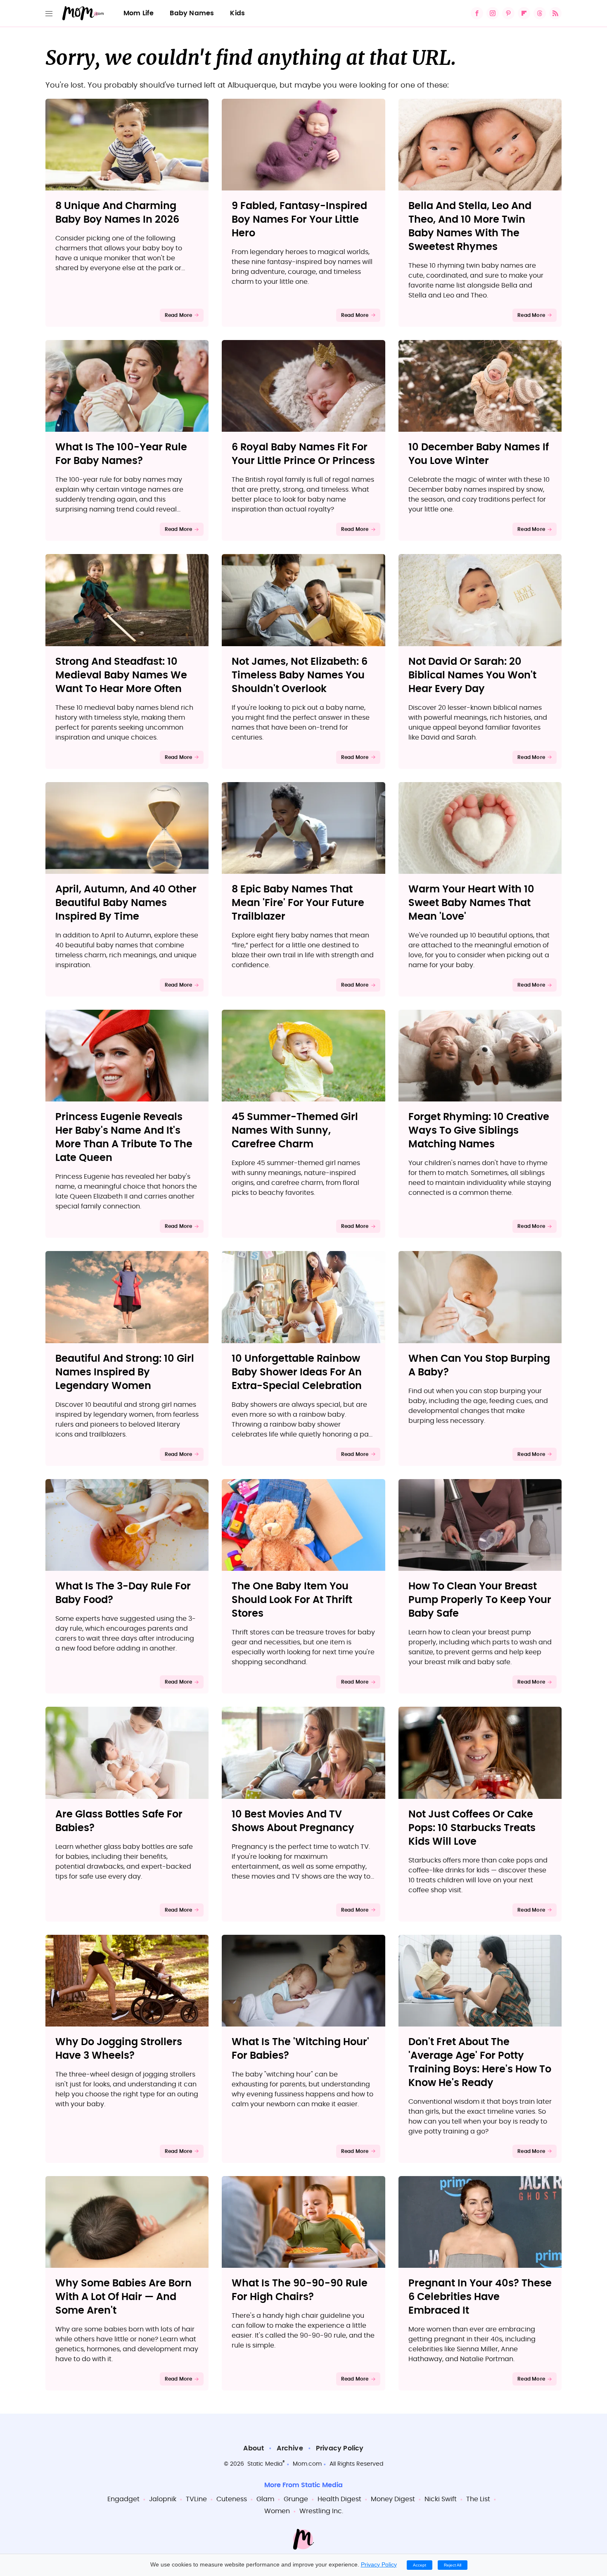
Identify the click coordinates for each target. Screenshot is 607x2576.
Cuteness (232, 2499)
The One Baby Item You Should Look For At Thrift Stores (292, 1600)
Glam (265, 2499)
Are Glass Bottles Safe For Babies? (119, 1821)
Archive (290, 2448)
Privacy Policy (340, 2448)
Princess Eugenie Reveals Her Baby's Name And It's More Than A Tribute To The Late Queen (124, 1138)
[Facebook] (477, 13)
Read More (179, 315)
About (254, 2448)
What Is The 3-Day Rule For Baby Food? (123, 1593)
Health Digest (339, 2499)
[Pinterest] (508, 13)
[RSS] (555, 13)
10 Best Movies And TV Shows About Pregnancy (293, 1821)
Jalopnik (163, 2499)
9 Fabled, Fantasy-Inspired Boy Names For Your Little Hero (299, 220)
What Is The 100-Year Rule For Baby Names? (121, 454)
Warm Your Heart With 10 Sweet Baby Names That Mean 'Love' (471, 903)
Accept (420, 2565)
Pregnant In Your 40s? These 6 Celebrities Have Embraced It (480, 2297)
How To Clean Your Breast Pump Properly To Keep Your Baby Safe (480, 1600)
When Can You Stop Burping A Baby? (479, 1366)
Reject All (453, 2565)
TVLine (196, 2499)
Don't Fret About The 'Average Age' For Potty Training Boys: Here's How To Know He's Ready (480, 2063)
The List (478, 2499)
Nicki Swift (441, 2499)
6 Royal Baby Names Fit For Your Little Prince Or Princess (303, 454)
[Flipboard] (524, 13)
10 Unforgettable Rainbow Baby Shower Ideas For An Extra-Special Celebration (297, 1372)
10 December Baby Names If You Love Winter (479, 454)
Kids (237, 13)
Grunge (296, 2499)
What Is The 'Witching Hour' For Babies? (300, 2049)
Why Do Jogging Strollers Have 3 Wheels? (119, 2049)
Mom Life (139, 13)
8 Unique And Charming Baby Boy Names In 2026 (117, 213)
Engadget (123, 2499)
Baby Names (192, 13)
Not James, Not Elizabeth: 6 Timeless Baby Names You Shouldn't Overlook (300, 676)
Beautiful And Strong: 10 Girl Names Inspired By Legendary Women (125, 1372)
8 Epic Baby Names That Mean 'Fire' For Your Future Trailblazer (298, 903)
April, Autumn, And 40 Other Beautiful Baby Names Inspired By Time (126, 903)
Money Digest (393, 2499)
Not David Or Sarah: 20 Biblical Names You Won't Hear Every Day (472, 676)
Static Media (265, 2464)
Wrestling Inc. (321, 2511)
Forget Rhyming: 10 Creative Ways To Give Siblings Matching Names (479, 1131)
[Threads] (540, 13)
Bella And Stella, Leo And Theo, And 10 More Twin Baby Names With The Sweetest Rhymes (470, 227)
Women (277, 2511)
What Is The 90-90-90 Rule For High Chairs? (300, 2290)
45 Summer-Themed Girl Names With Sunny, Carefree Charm (295, 1131)
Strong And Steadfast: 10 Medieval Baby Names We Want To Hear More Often (121, 676)
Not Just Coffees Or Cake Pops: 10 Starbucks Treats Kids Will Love (472, 1828)
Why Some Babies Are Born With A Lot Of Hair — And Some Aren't (123, 2297)
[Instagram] (493, 13)
